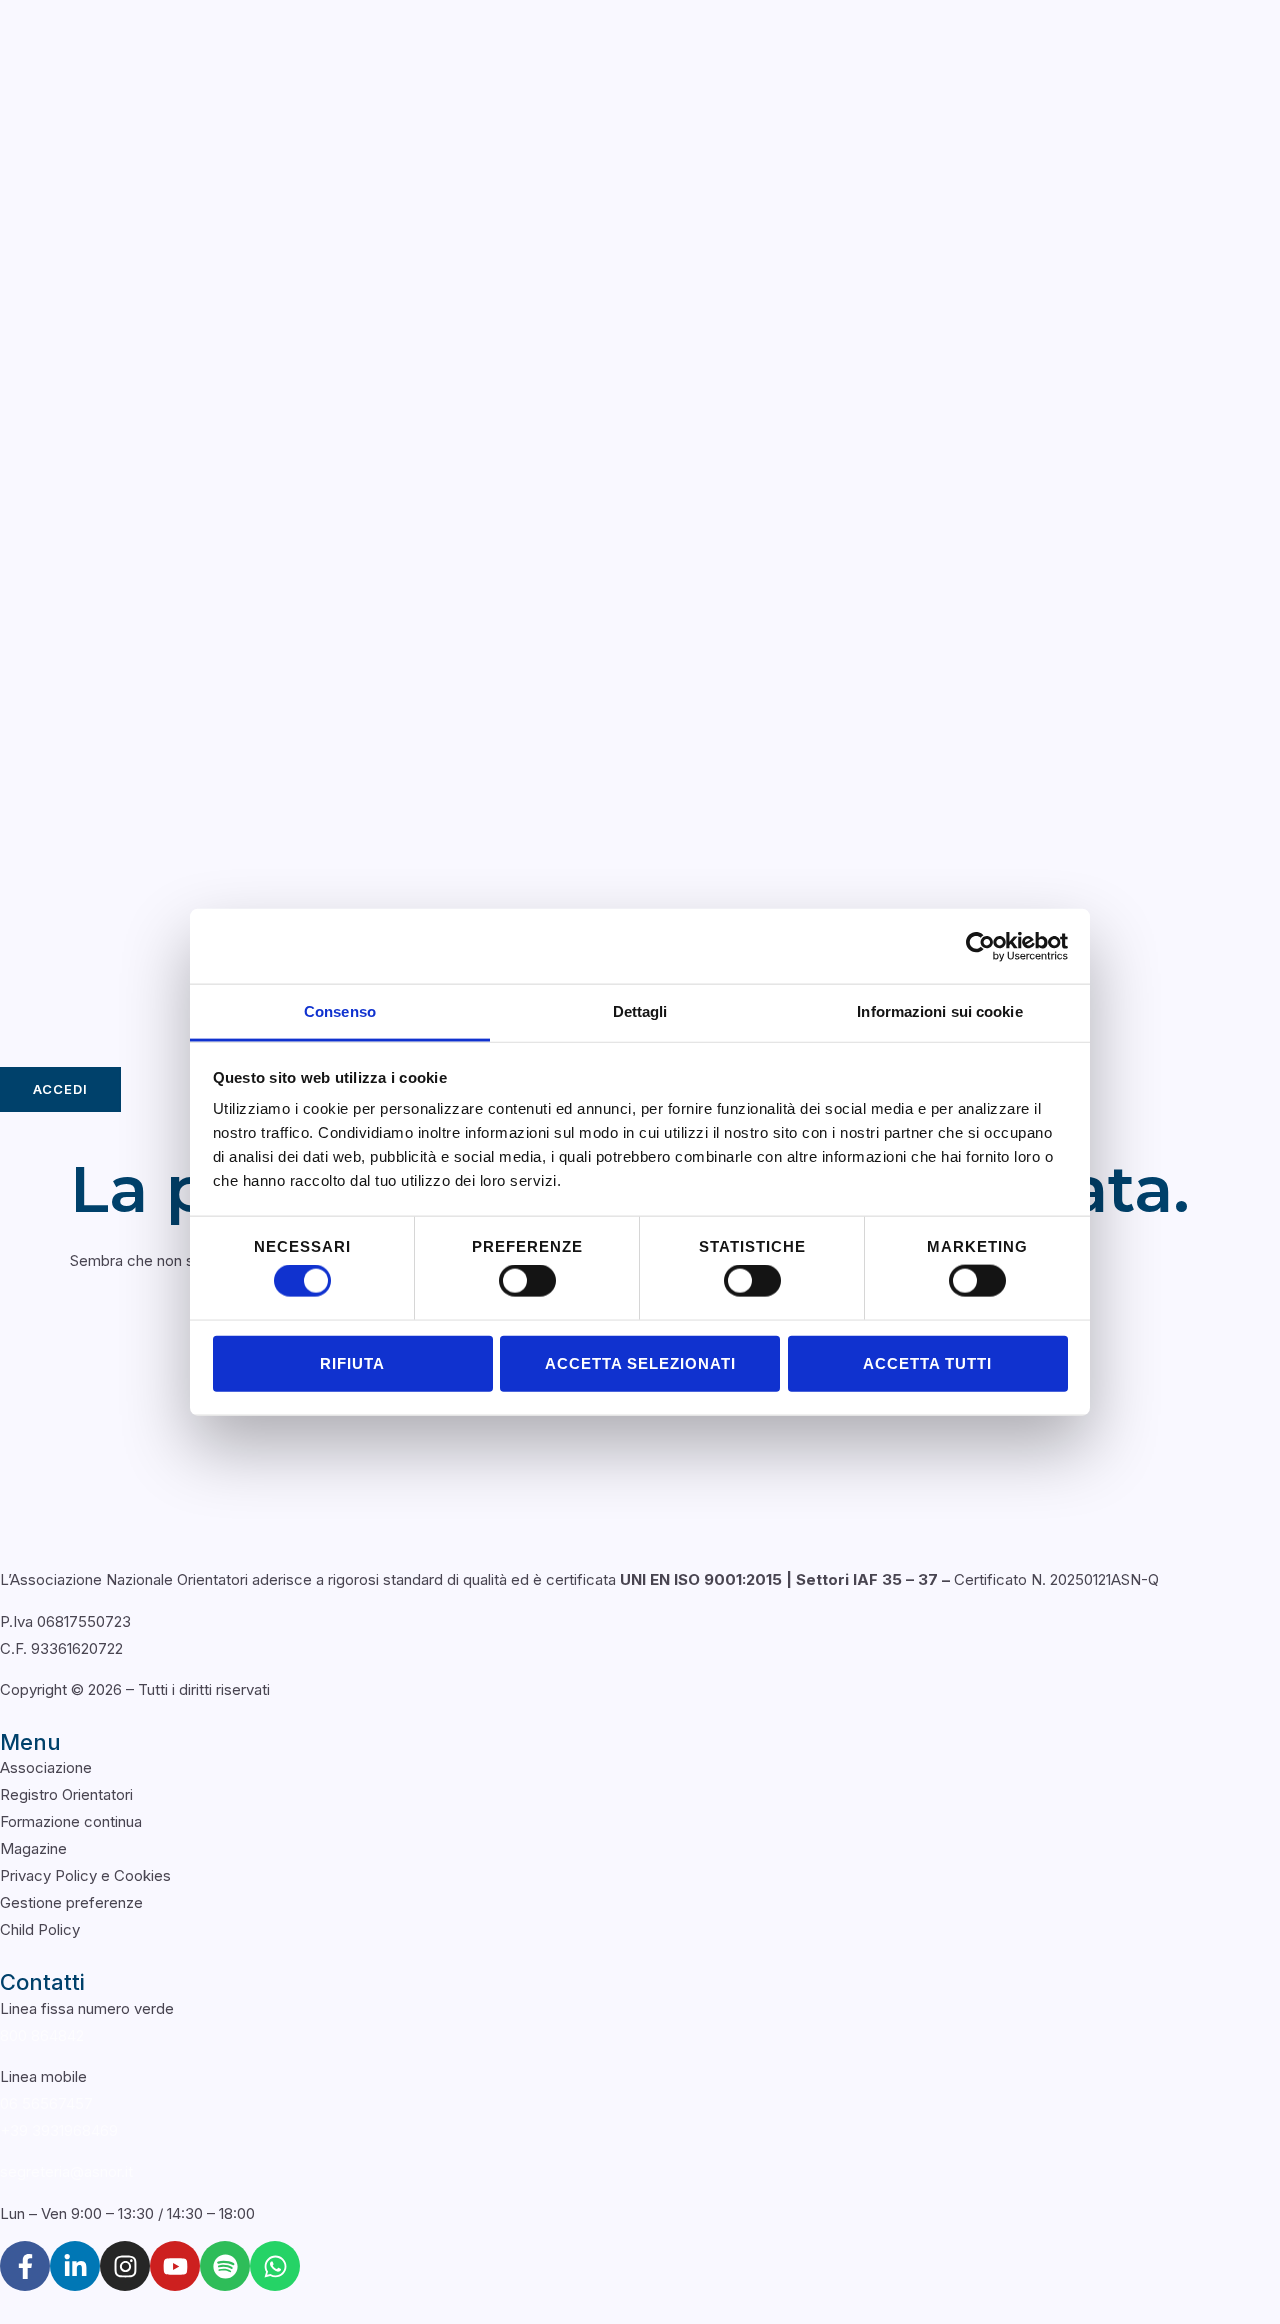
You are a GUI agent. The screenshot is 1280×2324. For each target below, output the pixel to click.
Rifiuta (352, 1362)
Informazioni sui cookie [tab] (939, 1011)
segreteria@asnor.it (66, 2171)
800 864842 (42, 2035)
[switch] (527, 1281)
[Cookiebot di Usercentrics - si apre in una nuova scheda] (980, 946)
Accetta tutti (927, 1362)
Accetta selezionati (640, 1362)
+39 (59, 2130)
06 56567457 (46, 2103)
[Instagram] (125, 2266)
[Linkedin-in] (75, 2266)
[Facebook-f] (25, 2266)
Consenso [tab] (340, 1011)
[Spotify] (225, 2266)
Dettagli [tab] (640, 1011)
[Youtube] (175, 2266)
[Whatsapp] (275, 2266)
